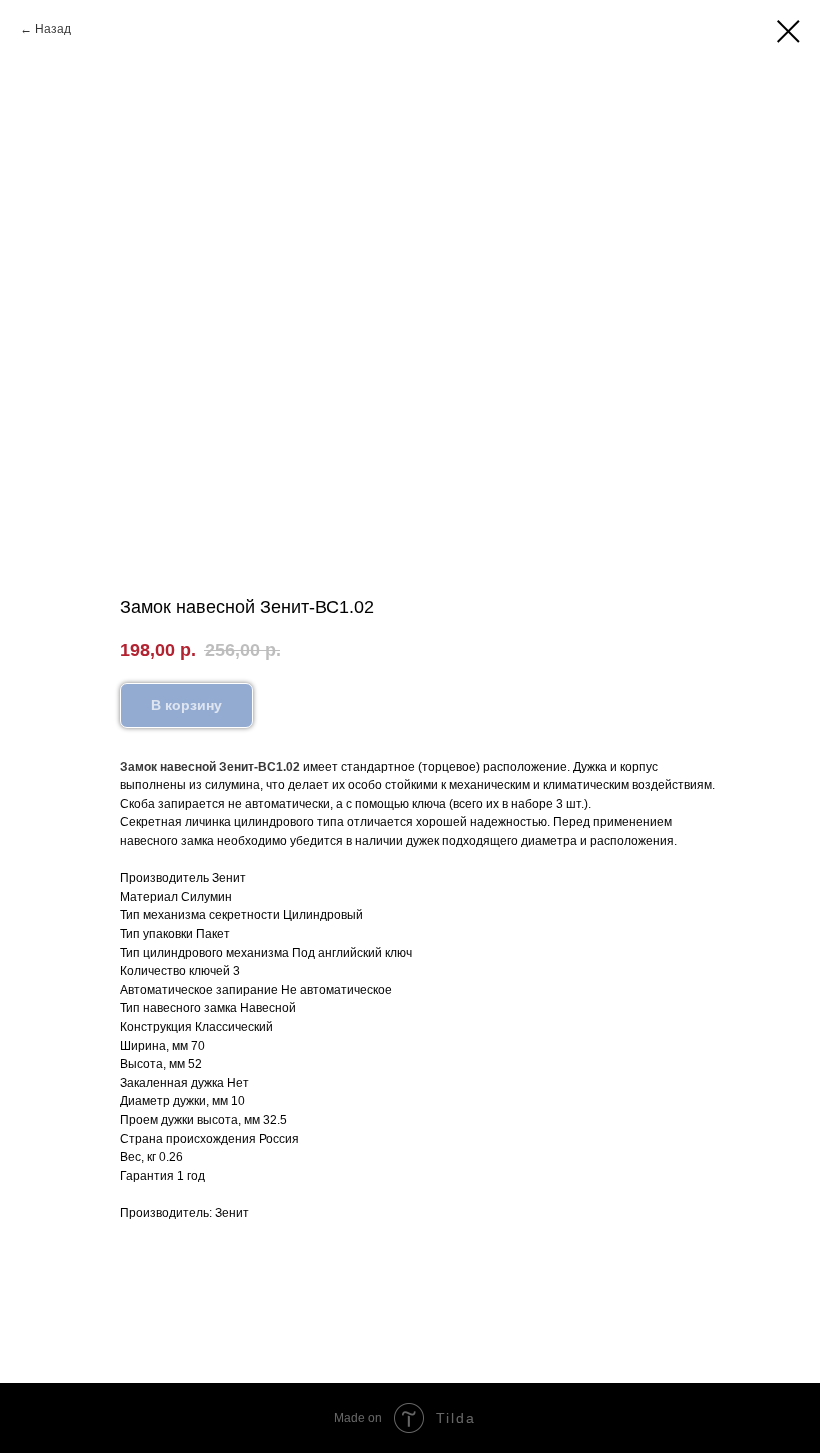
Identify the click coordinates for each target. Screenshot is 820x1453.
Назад (53, 29)
